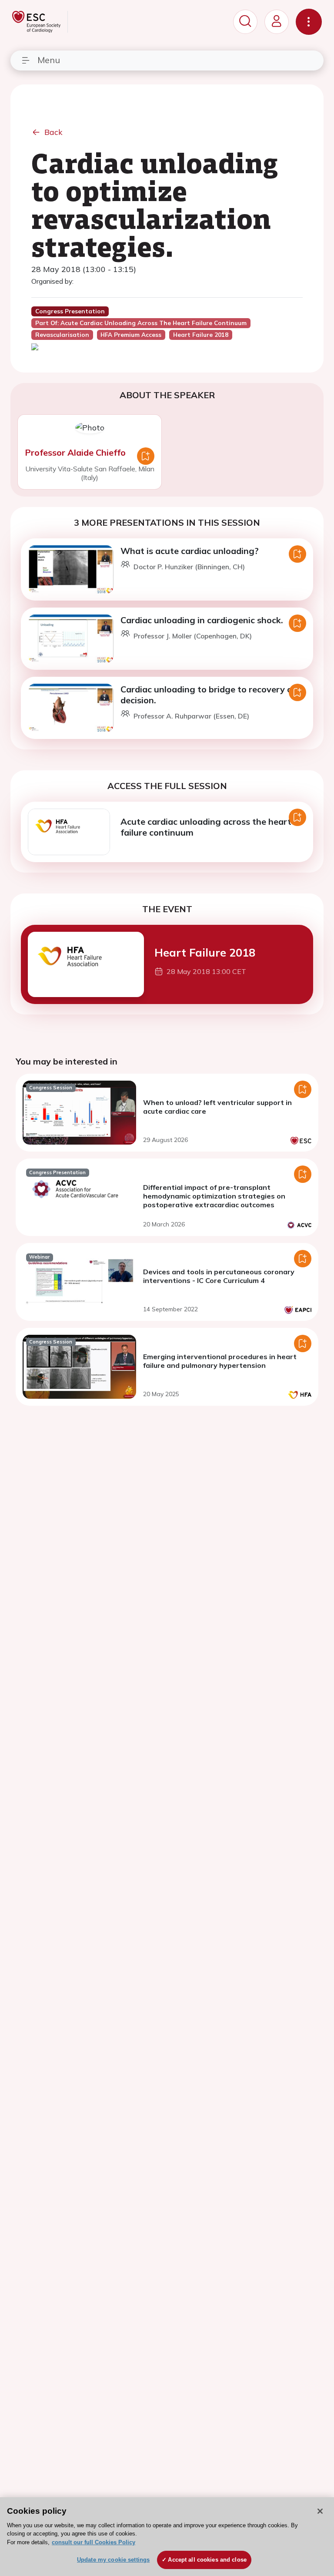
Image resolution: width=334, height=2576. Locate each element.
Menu (49, 60)
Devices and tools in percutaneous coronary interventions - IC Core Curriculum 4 (219, 1276)
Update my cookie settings (113, 2560)
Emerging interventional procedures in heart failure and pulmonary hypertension (220, 1361)
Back (53, 132)
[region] (167, 2537)
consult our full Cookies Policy (94, 2542)
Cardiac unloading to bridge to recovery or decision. (208, 695)
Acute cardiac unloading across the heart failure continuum (206, 827)
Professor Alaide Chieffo (75, 452)
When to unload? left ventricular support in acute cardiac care (217, 1107)
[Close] (320, 2511)
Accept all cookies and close (207, 2560)
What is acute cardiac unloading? (190, 551)
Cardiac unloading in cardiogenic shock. (202, 620)
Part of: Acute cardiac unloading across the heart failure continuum (141, 323)
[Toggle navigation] (309, 22)
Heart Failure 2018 (205, 952)
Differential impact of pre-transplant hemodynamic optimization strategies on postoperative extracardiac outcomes (214, 1196)
